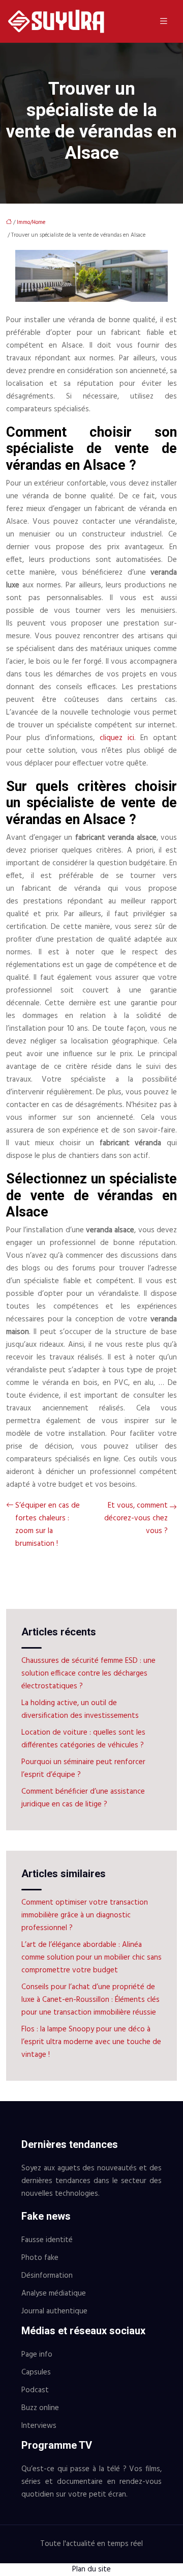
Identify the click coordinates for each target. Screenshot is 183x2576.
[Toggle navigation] (164, 22)
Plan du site (91, 2569)
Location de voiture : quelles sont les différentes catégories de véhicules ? (83, 1739)
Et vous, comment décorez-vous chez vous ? (136, 1518)
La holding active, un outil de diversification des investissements (80, 1709)
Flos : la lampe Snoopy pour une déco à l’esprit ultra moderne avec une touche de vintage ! (91, 2042)
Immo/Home (31, 222)
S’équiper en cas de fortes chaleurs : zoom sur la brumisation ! (48, 1525)
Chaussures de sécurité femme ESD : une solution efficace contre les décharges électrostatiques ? (88, 1674)
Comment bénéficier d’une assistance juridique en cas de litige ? (83, 1798)
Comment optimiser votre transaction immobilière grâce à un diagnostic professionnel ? (85, 1915)
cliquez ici (117, 738)
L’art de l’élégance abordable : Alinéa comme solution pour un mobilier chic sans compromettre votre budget (91, 1958)
